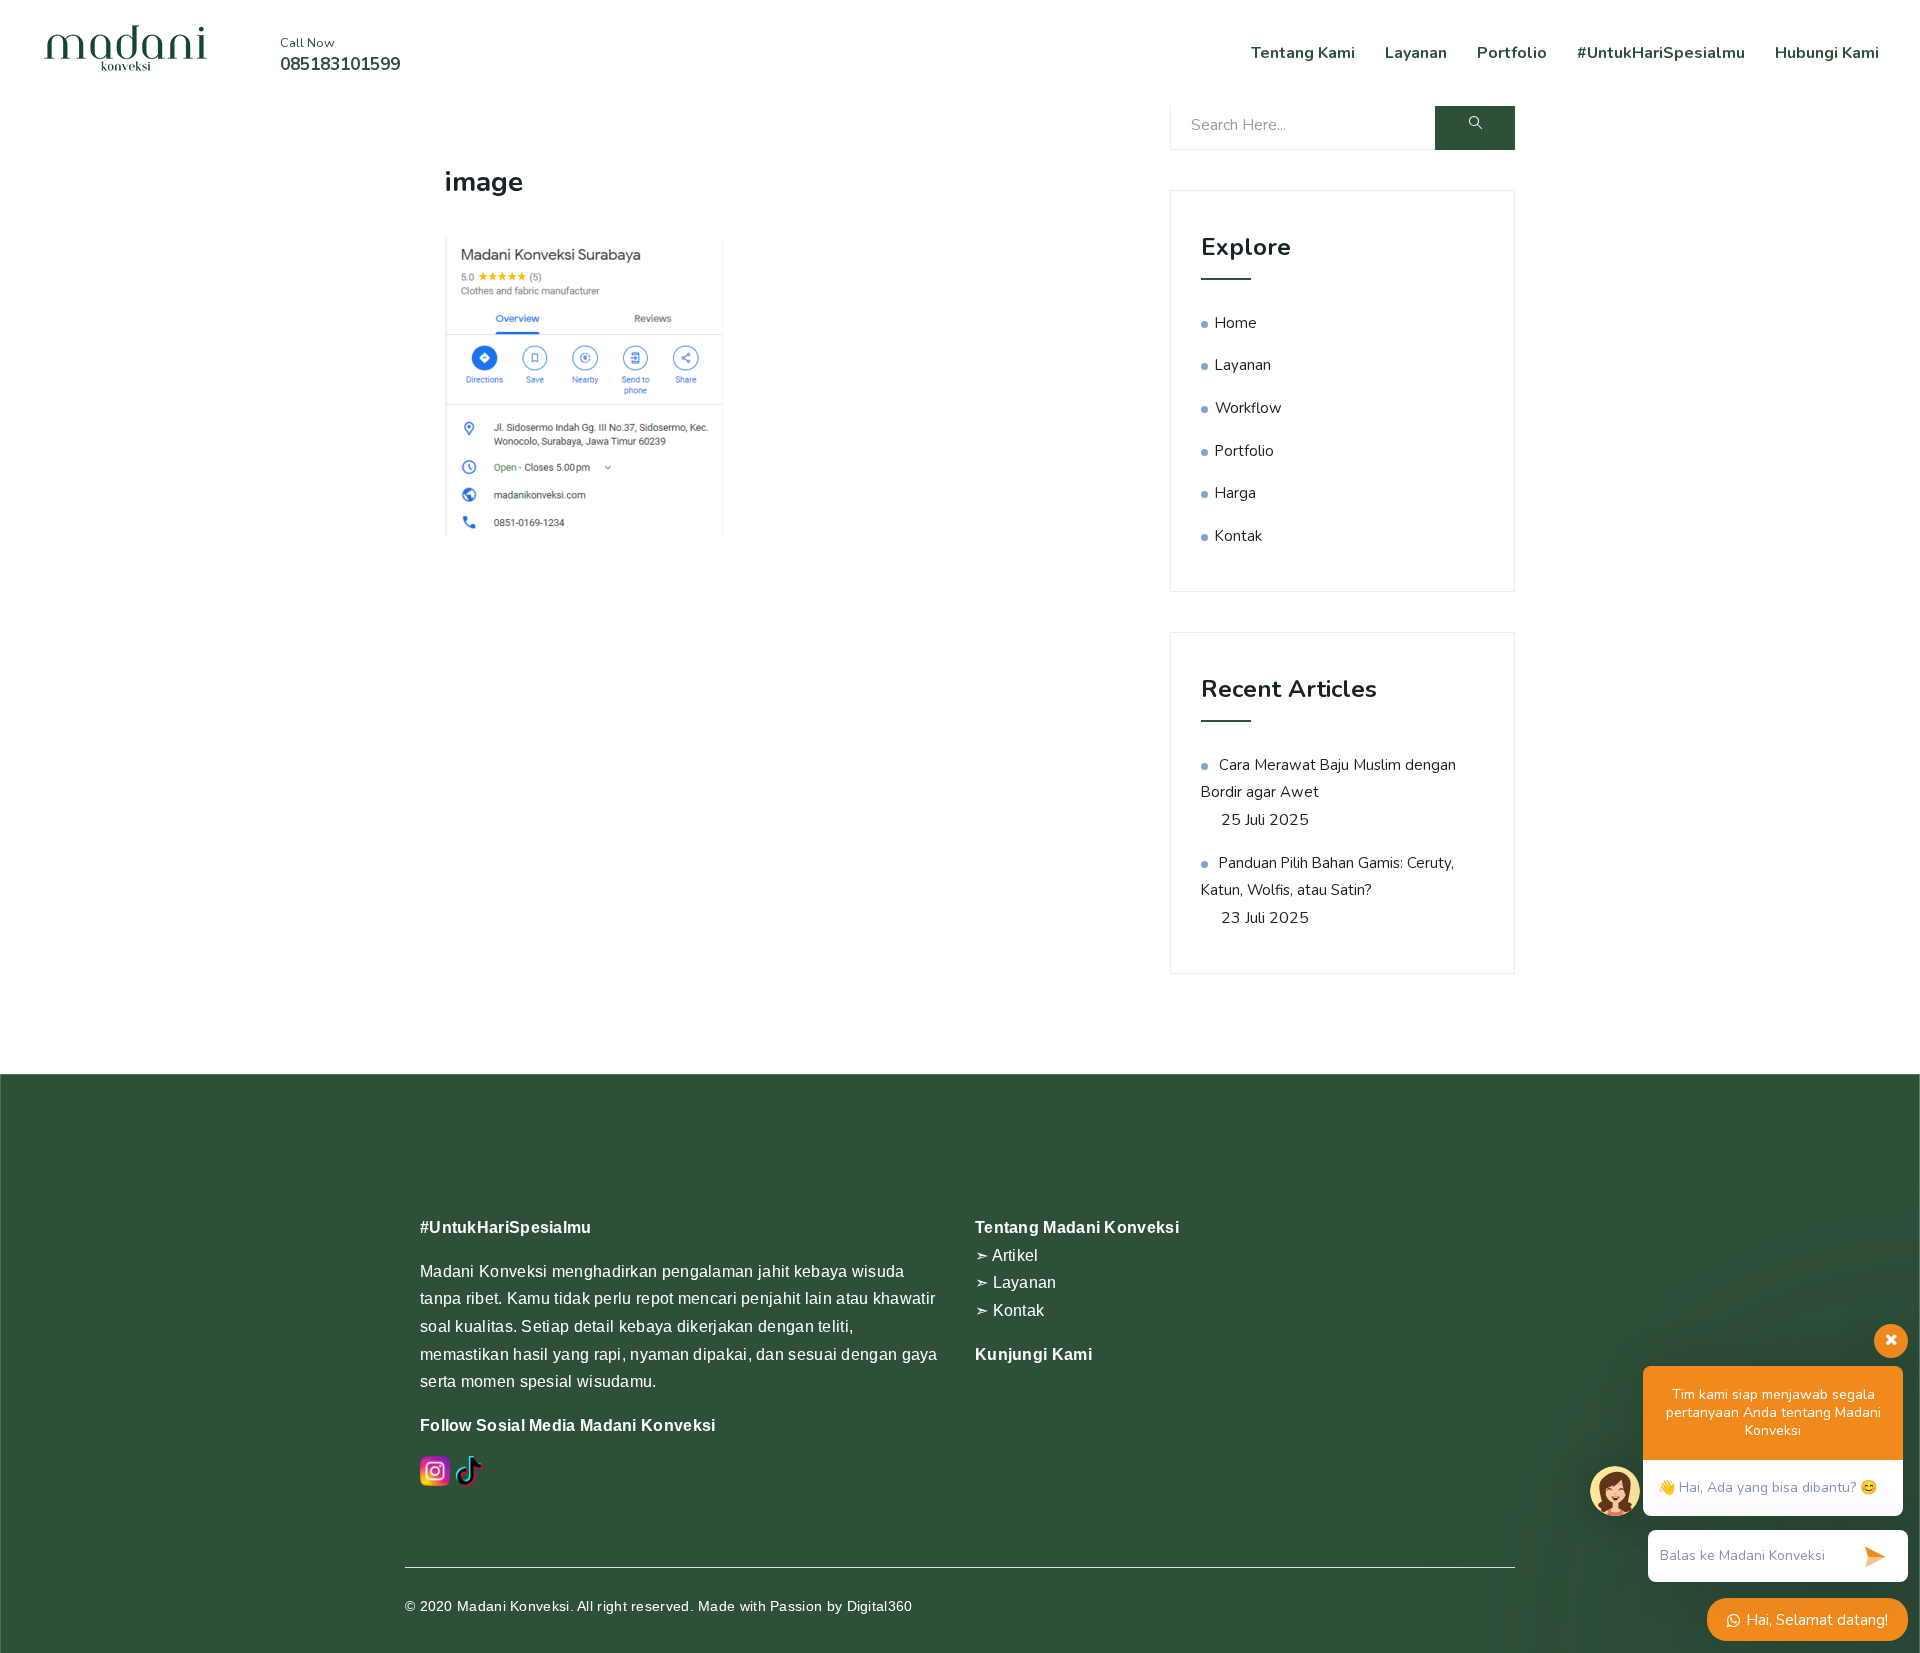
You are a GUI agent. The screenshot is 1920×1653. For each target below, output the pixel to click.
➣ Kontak (1009, 1310)
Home (1236, 323)
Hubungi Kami (1827, 53)
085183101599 (340, 64)
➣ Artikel (1007, 1255)
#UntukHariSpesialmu (1661, 53)
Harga (1235, 493)
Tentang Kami (1303, 53)
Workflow (1248, 408)
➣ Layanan (1016, 1282)
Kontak (1238, 536)
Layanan (1416, 53)
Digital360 (880, 1606)
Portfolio (1512, 53)
